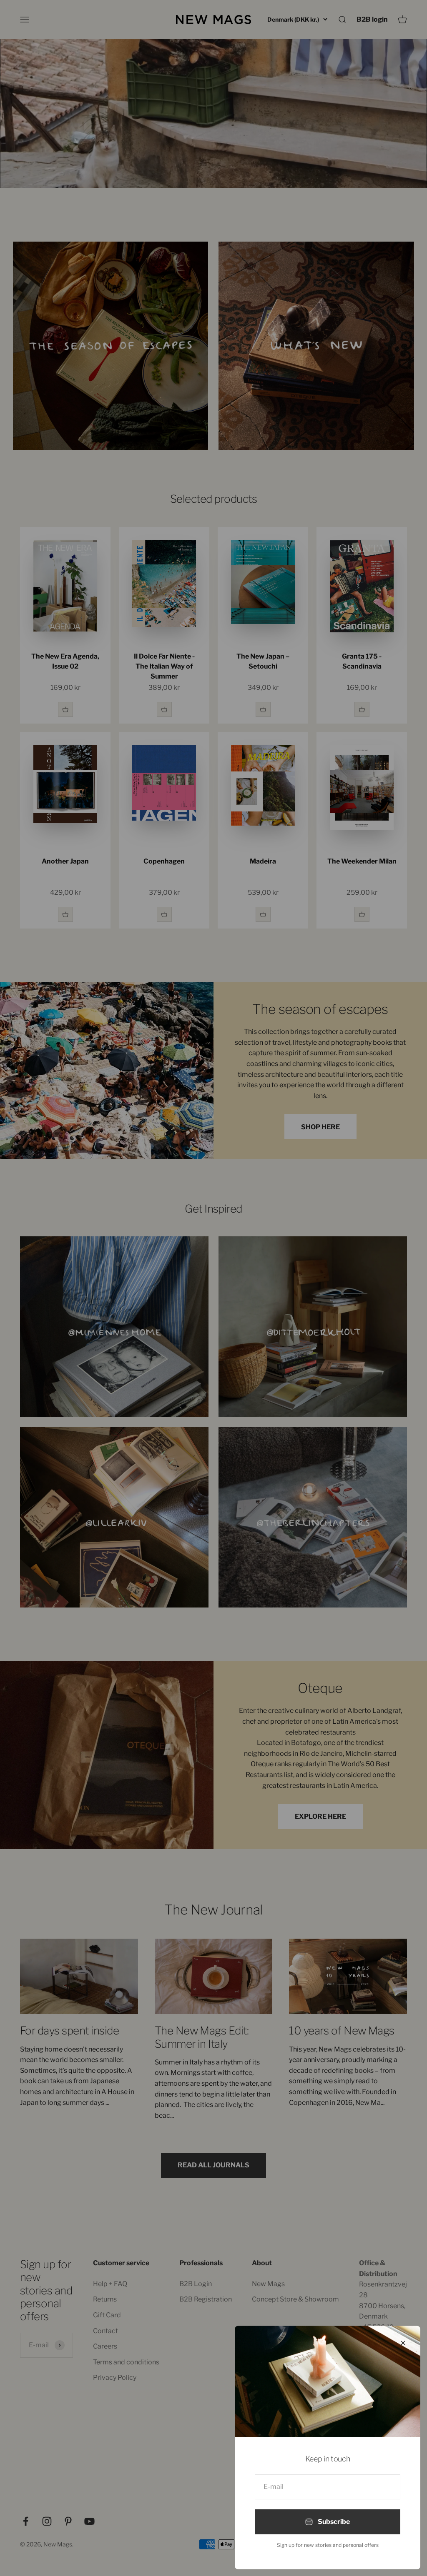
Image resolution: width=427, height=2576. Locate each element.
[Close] (403, 2343)
